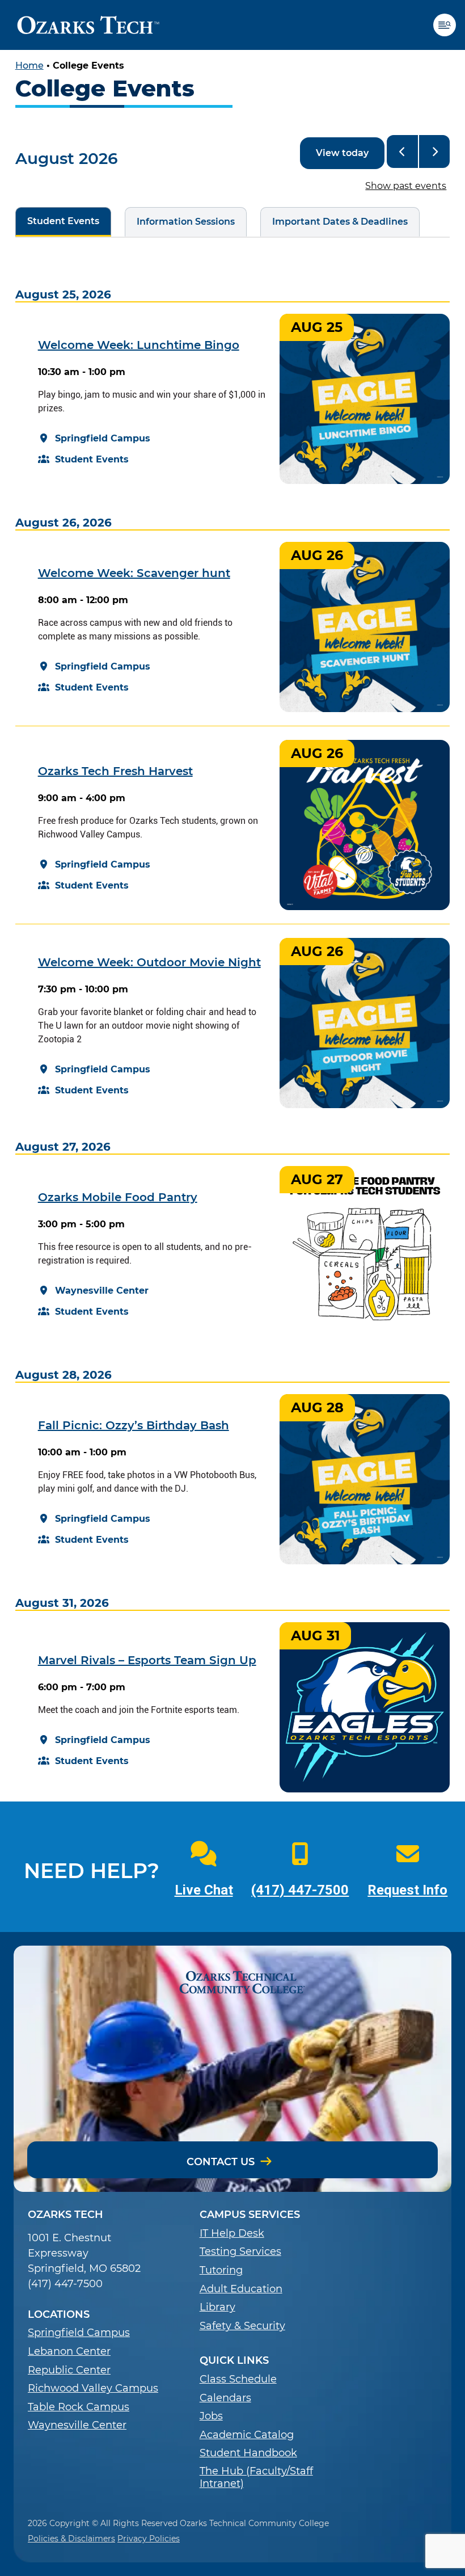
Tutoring (221, 2270)
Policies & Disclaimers (71, 2539)
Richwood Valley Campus (93, 2388)
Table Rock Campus (79, 2407)
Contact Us (221, 2162)
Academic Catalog (247, 2435)
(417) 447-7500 (300, 1890)
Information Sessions (180, 222)
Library (217, 2307)
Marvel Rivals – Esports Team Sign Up (147, 1660)
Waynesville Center (77, 2425)
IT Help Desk (232, 2234)
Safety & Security (242, 2326)
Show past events (406, 186)
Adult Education (241, 2289)
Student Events (57, 221)
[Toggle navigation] (449, 25)
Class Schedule (238, 2379)
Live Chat (204, 1890)
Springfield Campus (79, 2333)
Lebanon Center (69, 2352)
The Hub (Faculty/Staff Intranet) (256, 2478)
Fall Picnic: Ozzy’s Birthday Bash (134, 1425)
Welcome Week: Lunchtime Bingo (139, 345)
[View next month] (435, 151)
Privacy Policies (149, 2539)
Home (29, 66)
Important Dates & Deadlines (334, 222)
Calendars (225, 2398)
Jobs (211, 2416)
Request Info (407, 1890)
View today (342, 153)
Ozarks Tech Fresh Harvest (115, 771)
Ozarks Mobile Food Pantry (118, 1197)
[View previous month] (402, 151)
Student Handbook (248, 2453)
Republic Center (69, 2370)
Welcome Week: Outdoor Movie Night (149, 962)
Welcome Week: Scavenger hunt (134, 573)
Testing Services (240, 2252)
